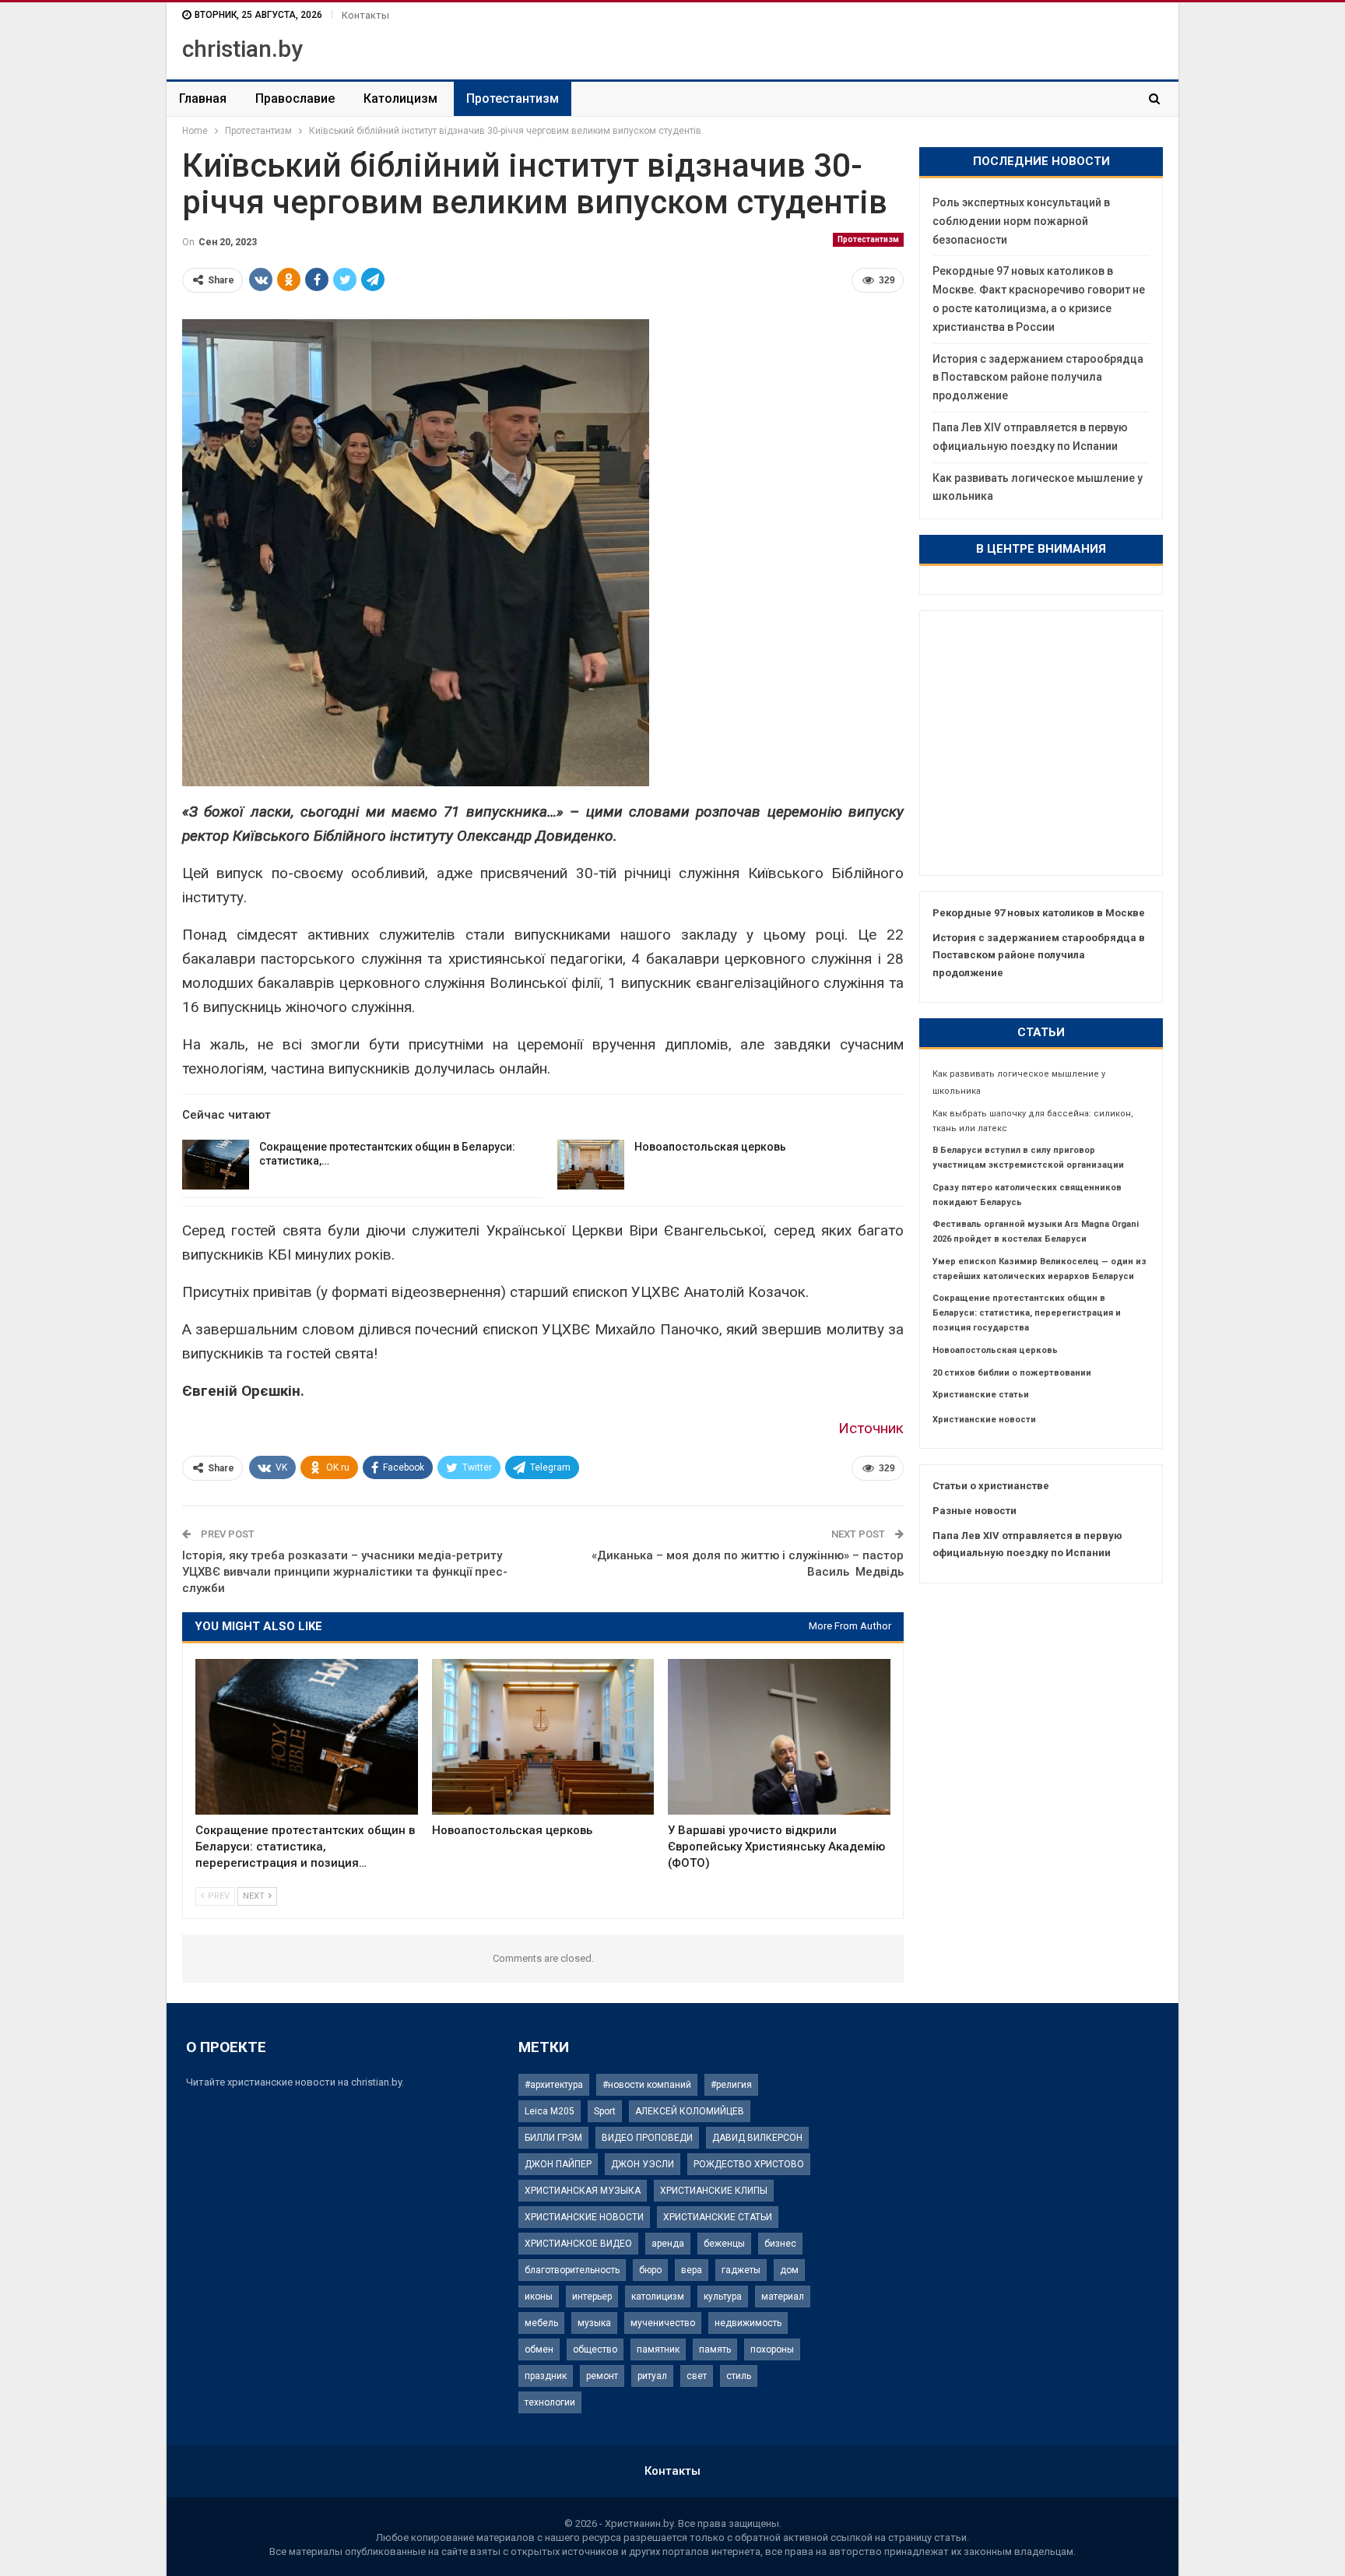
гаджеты (741, 2270)
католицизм (658, 2297)
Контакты (365, 15)
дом (789, 2270)
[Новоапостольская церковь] (591, 1165)
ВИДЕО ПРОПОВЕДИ (647, 2138)
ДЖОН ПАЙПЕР (558, 2164)
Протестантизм (513, 98)
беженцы (724, 2244)
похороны (772, 2349)
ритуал (652, 2376)
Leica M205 (550, 2111)
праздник (546, 2376)
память (715, 2349)
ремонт (602, 2376)
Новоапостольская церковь (710, 1147)
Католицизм (400, 98)
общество (595, 2349)
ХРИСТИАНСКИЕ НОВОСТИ (584, 2217)
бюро (650, 2270)
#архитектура (554, 2085)
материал (783, 2297)
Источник (871, 1428)
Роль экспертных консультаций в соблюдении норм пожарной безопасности (1021, 221)
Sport (605, 2111)
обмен (539, 2349)
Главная (203, 98)
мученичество (663, 2323)
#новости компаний (647, 2085)
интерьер (592, 2297)
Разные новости (975, 1511)
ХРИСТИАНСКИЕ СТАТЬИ (718, 2217)
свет (697, 2376)
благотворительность (572, 2270)
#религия (731, 2085)
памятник (658, 2349)
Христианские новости (984, 1420)
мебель (541, 2323)
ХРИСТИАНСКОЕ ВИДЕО (578, 2244)
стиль (739, 2376)
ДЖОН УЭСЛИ (643, 2164)
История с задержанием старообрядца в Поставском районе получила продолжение (1038, 378)
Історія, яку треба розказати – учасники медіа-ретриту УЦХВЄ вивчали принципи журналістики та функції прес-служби (345, 1572)
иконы (539, 2297)
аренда (668, 2244)
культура (723, 2297)
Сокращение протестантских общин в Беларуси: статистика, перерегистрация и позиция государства (1027, 1313)
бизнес (780, 2244)
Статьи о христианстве (991, 1486)
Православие (295, 98)
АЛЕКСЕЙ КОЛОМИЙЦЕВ (690, 2111)
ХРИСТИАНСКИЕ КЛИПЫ (714, 2191)
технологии (550, 2402)
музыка (594, 2323)
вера (692, 2270)
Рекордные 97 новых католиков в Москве (1039, 913)
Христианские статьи (981, 1395)
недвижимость (748, 2323)
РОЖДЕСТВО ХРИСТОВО (749, 2164)
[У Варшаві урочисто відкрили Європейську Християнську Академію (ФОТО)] (779, 1737)
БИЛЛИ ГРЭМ (553, 2138)
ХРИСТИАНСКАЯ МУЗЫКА (583, 2191)
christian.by (242, 49)
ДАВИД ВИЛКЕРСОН (757, 2138)
